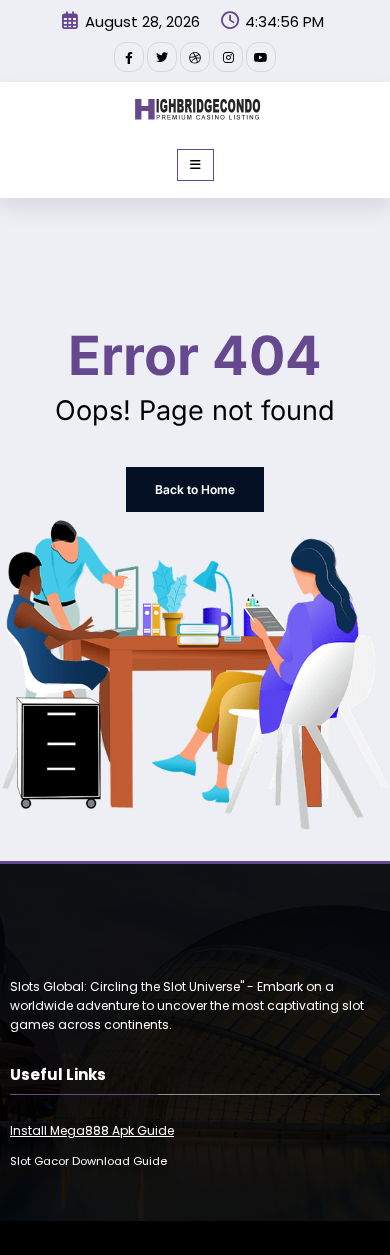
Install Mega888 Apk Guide (92, 1130)
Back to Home (195, 489)
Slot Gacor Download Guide (88, 1161)
